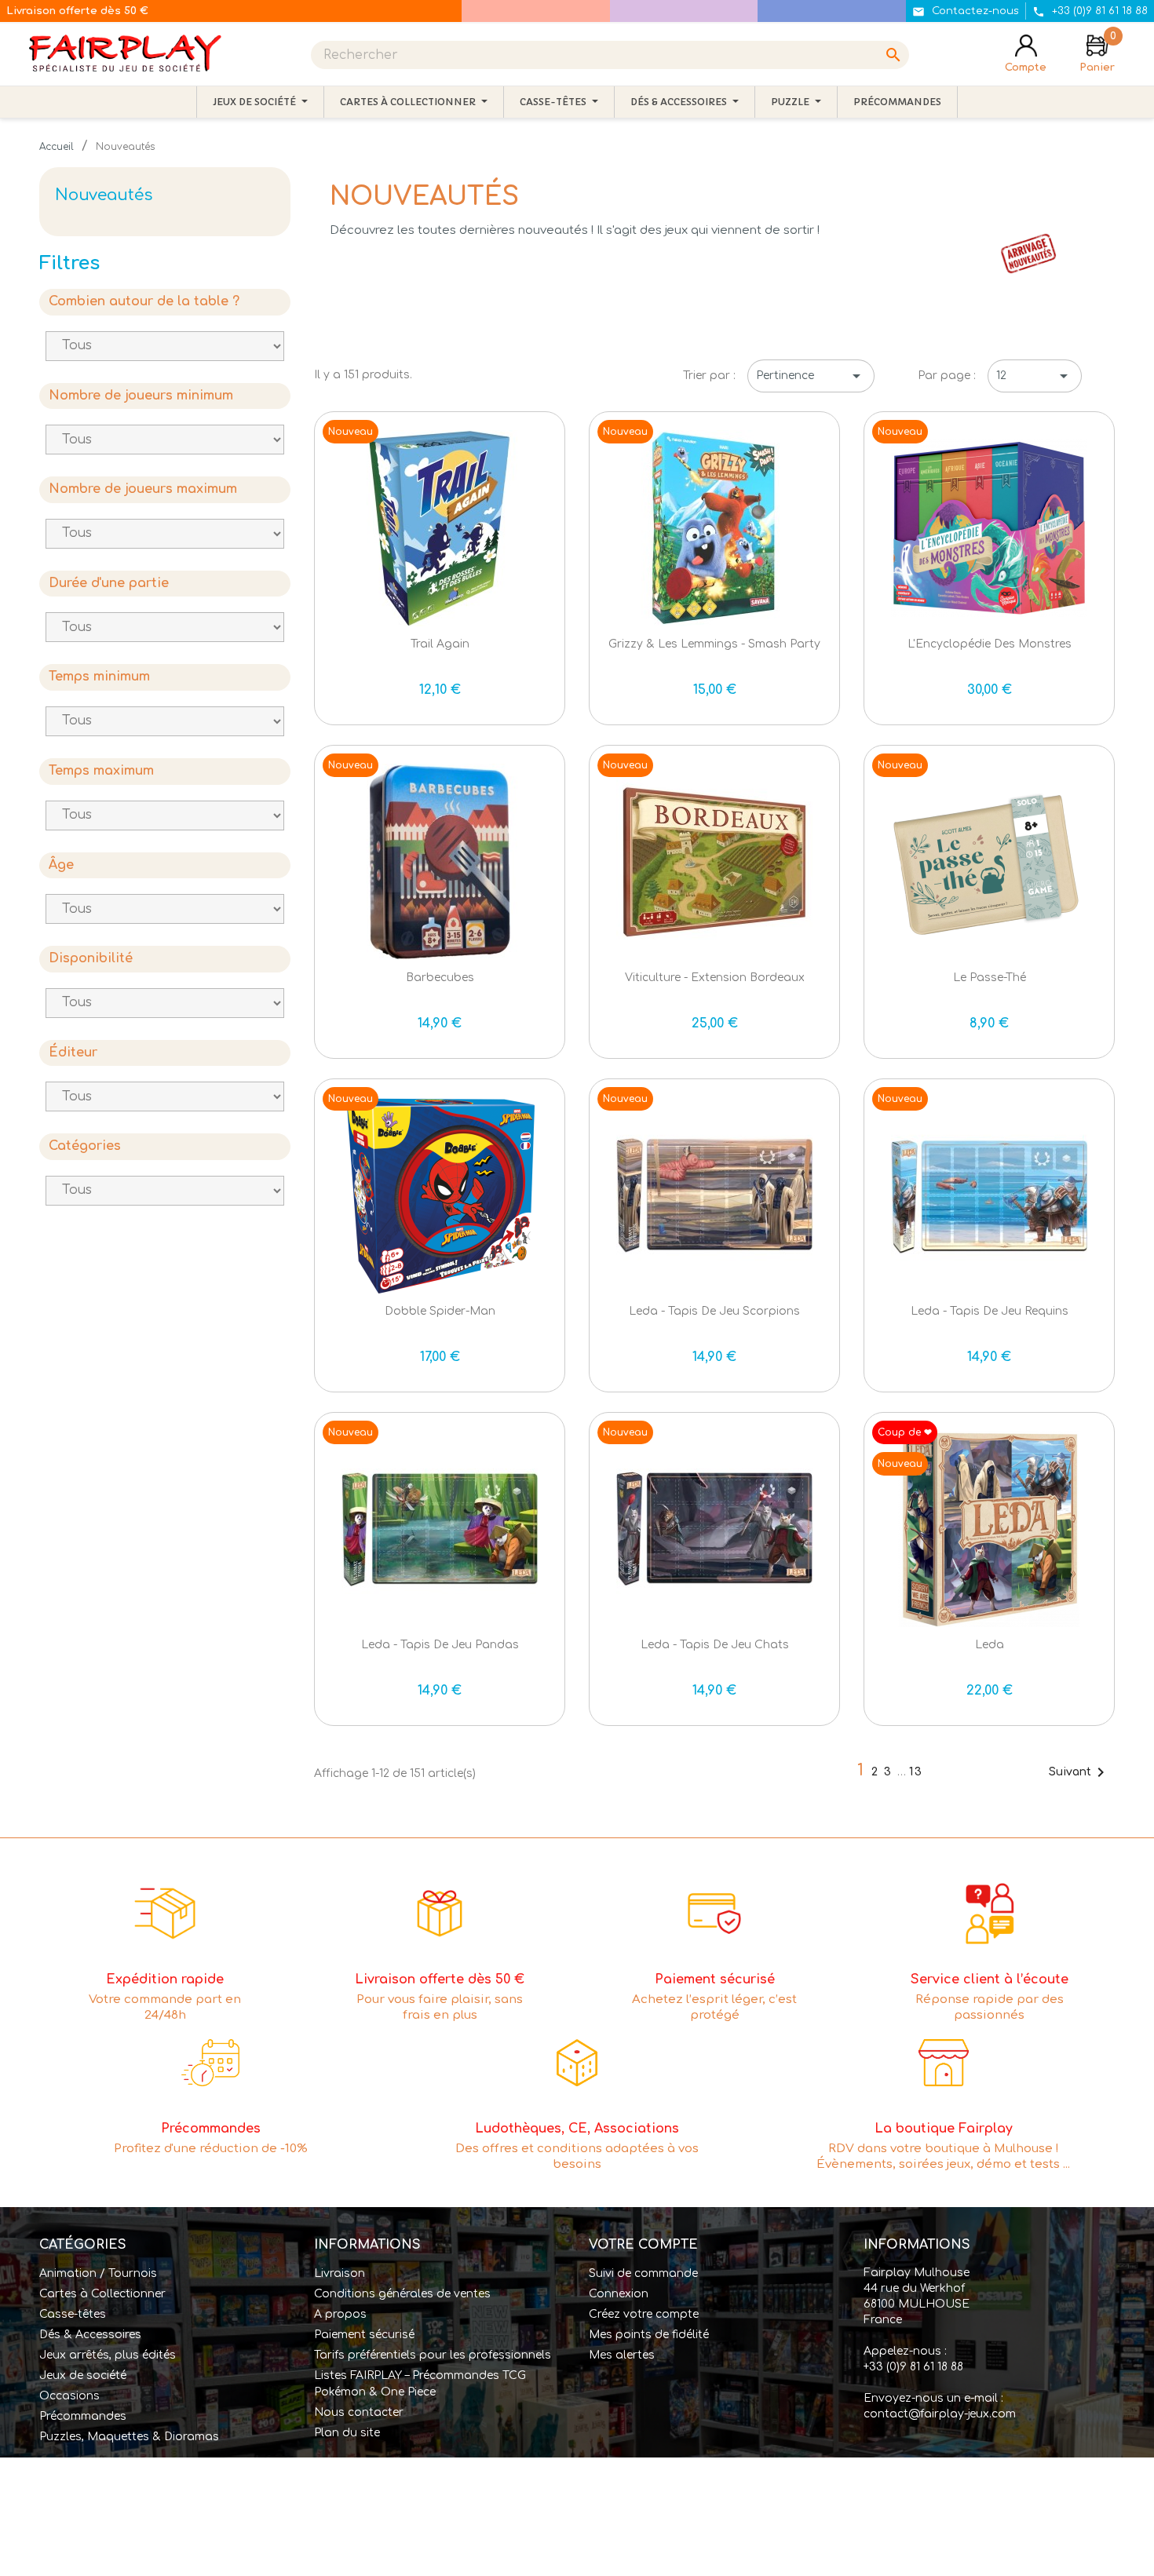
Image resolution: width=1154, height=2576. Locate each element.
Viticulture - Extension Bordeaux (715, 978)
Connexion (619, 2294)
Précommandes (83, 2416)
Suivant (1079, 1772)
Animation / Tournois (98, 2273)
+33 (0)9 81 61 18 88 (913, 2367)
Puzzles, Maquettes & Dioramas (129, 2437)
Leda (990, 1645)
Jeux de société (83, 2375)
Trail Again (440, 644)
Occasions (69, 2396)
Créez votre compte (644, 2314)
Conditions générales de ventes (402, 2294)
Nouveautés (104, 195)
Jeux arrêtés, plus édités (108, 2355)
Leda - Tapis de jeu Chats (715, 1645)
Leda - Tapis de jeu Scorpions (714, 1311)
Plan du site (347, 2433)
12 (1035, 376)
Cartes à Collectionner (102, 2294)
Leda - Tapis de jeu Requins (990, 1311)
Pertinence (811, 376)
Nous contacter (359, 2412)
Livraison (340, 2273)
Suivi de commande (643, 2273)
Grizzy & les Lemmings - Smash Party (714, 644)
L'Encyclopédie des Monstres (990, 644)
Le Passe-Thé (990, 978)
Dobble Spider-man (440, 1311)
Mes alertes (622, 2355)
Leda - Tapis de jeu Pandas (440, 1645)
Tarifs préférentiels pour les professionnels (433, 2355)
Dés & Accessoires (90, 2335)
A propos (340, 2314)
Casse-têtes (73, 2314)
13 (916, 1772)
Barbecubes (440, 978)
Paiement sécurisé (364, 2335)
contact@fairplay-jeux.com (940, 2414)
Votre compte (643, 2245)
